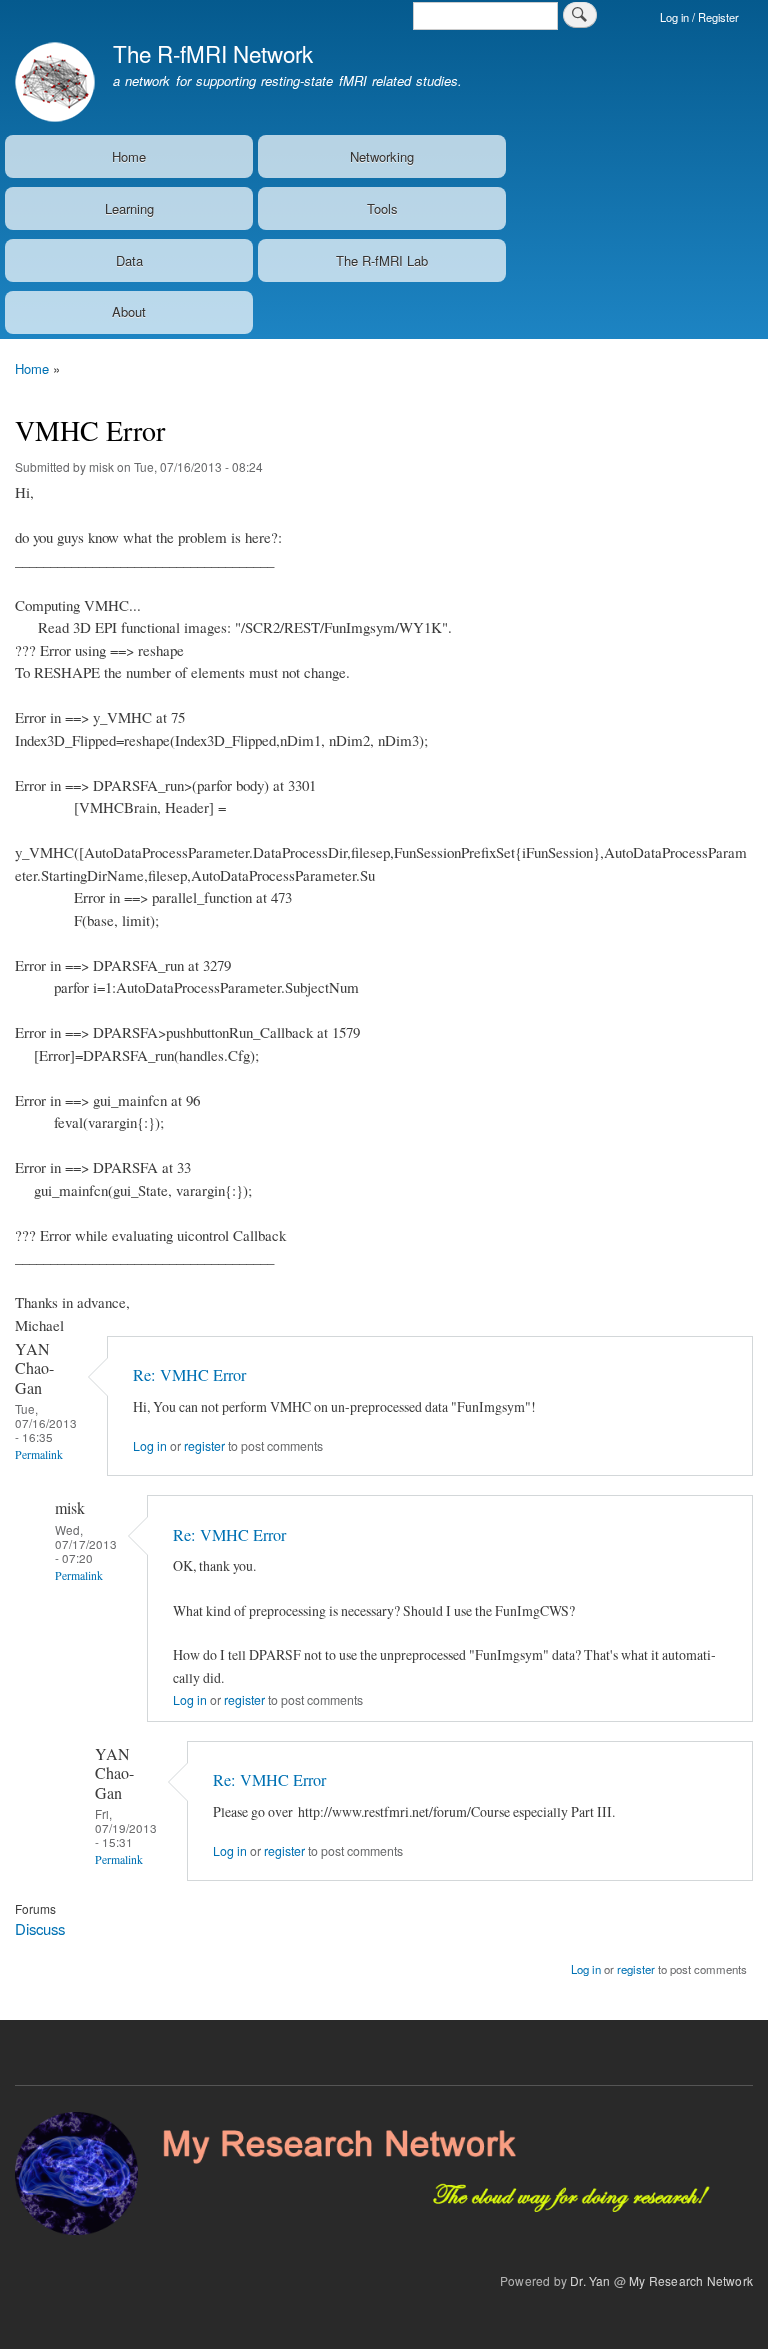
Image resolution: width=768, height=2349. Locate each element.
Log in (150, 1446)
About (129, 311)
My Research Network (691, 2280)
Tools (382, 208)
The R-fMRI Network (213, 53)
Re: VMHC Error (189, 1375)
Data (129, 260)
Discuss (40, 1928)
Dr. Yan (590, 2280)
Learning (129, 208)
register (204, 1446)
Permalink (39, 1454)
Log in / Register (699, 17)
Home (129, 156)
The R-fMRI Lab (382, 260)
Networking (382, 156)
